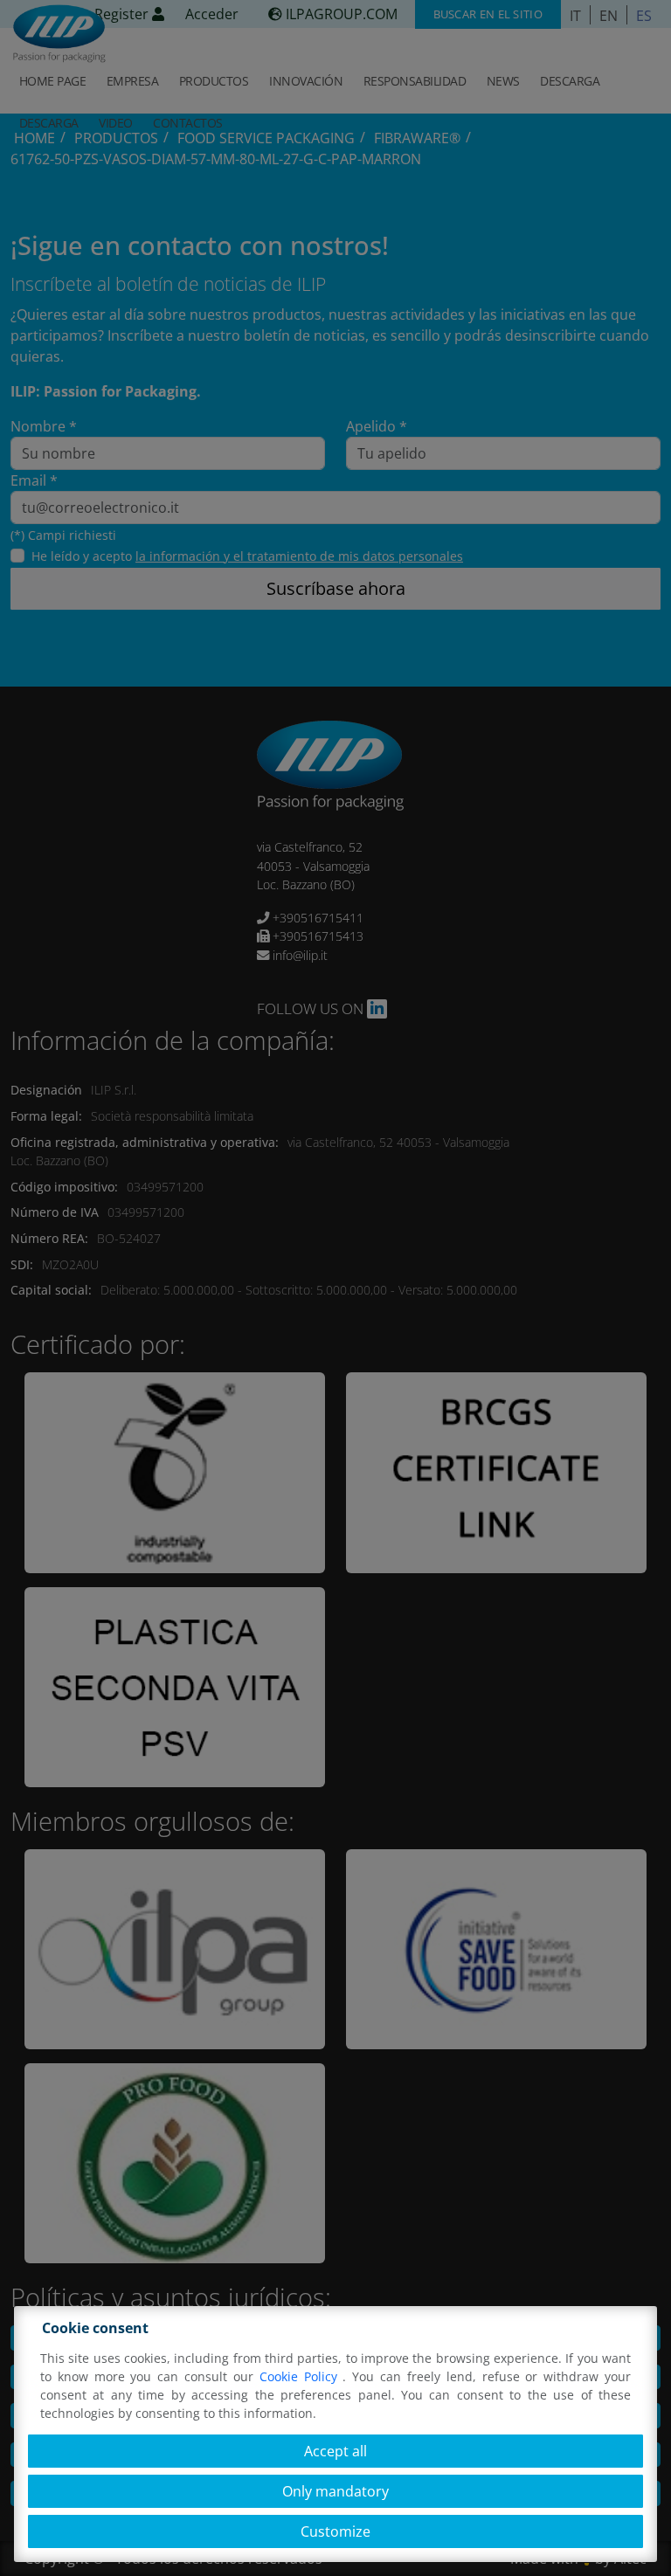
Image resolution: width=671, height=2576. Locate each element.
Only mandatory (335, 2491)
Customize (335, 2531)
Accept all (335, 2451)
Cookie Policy (301, 2376)
